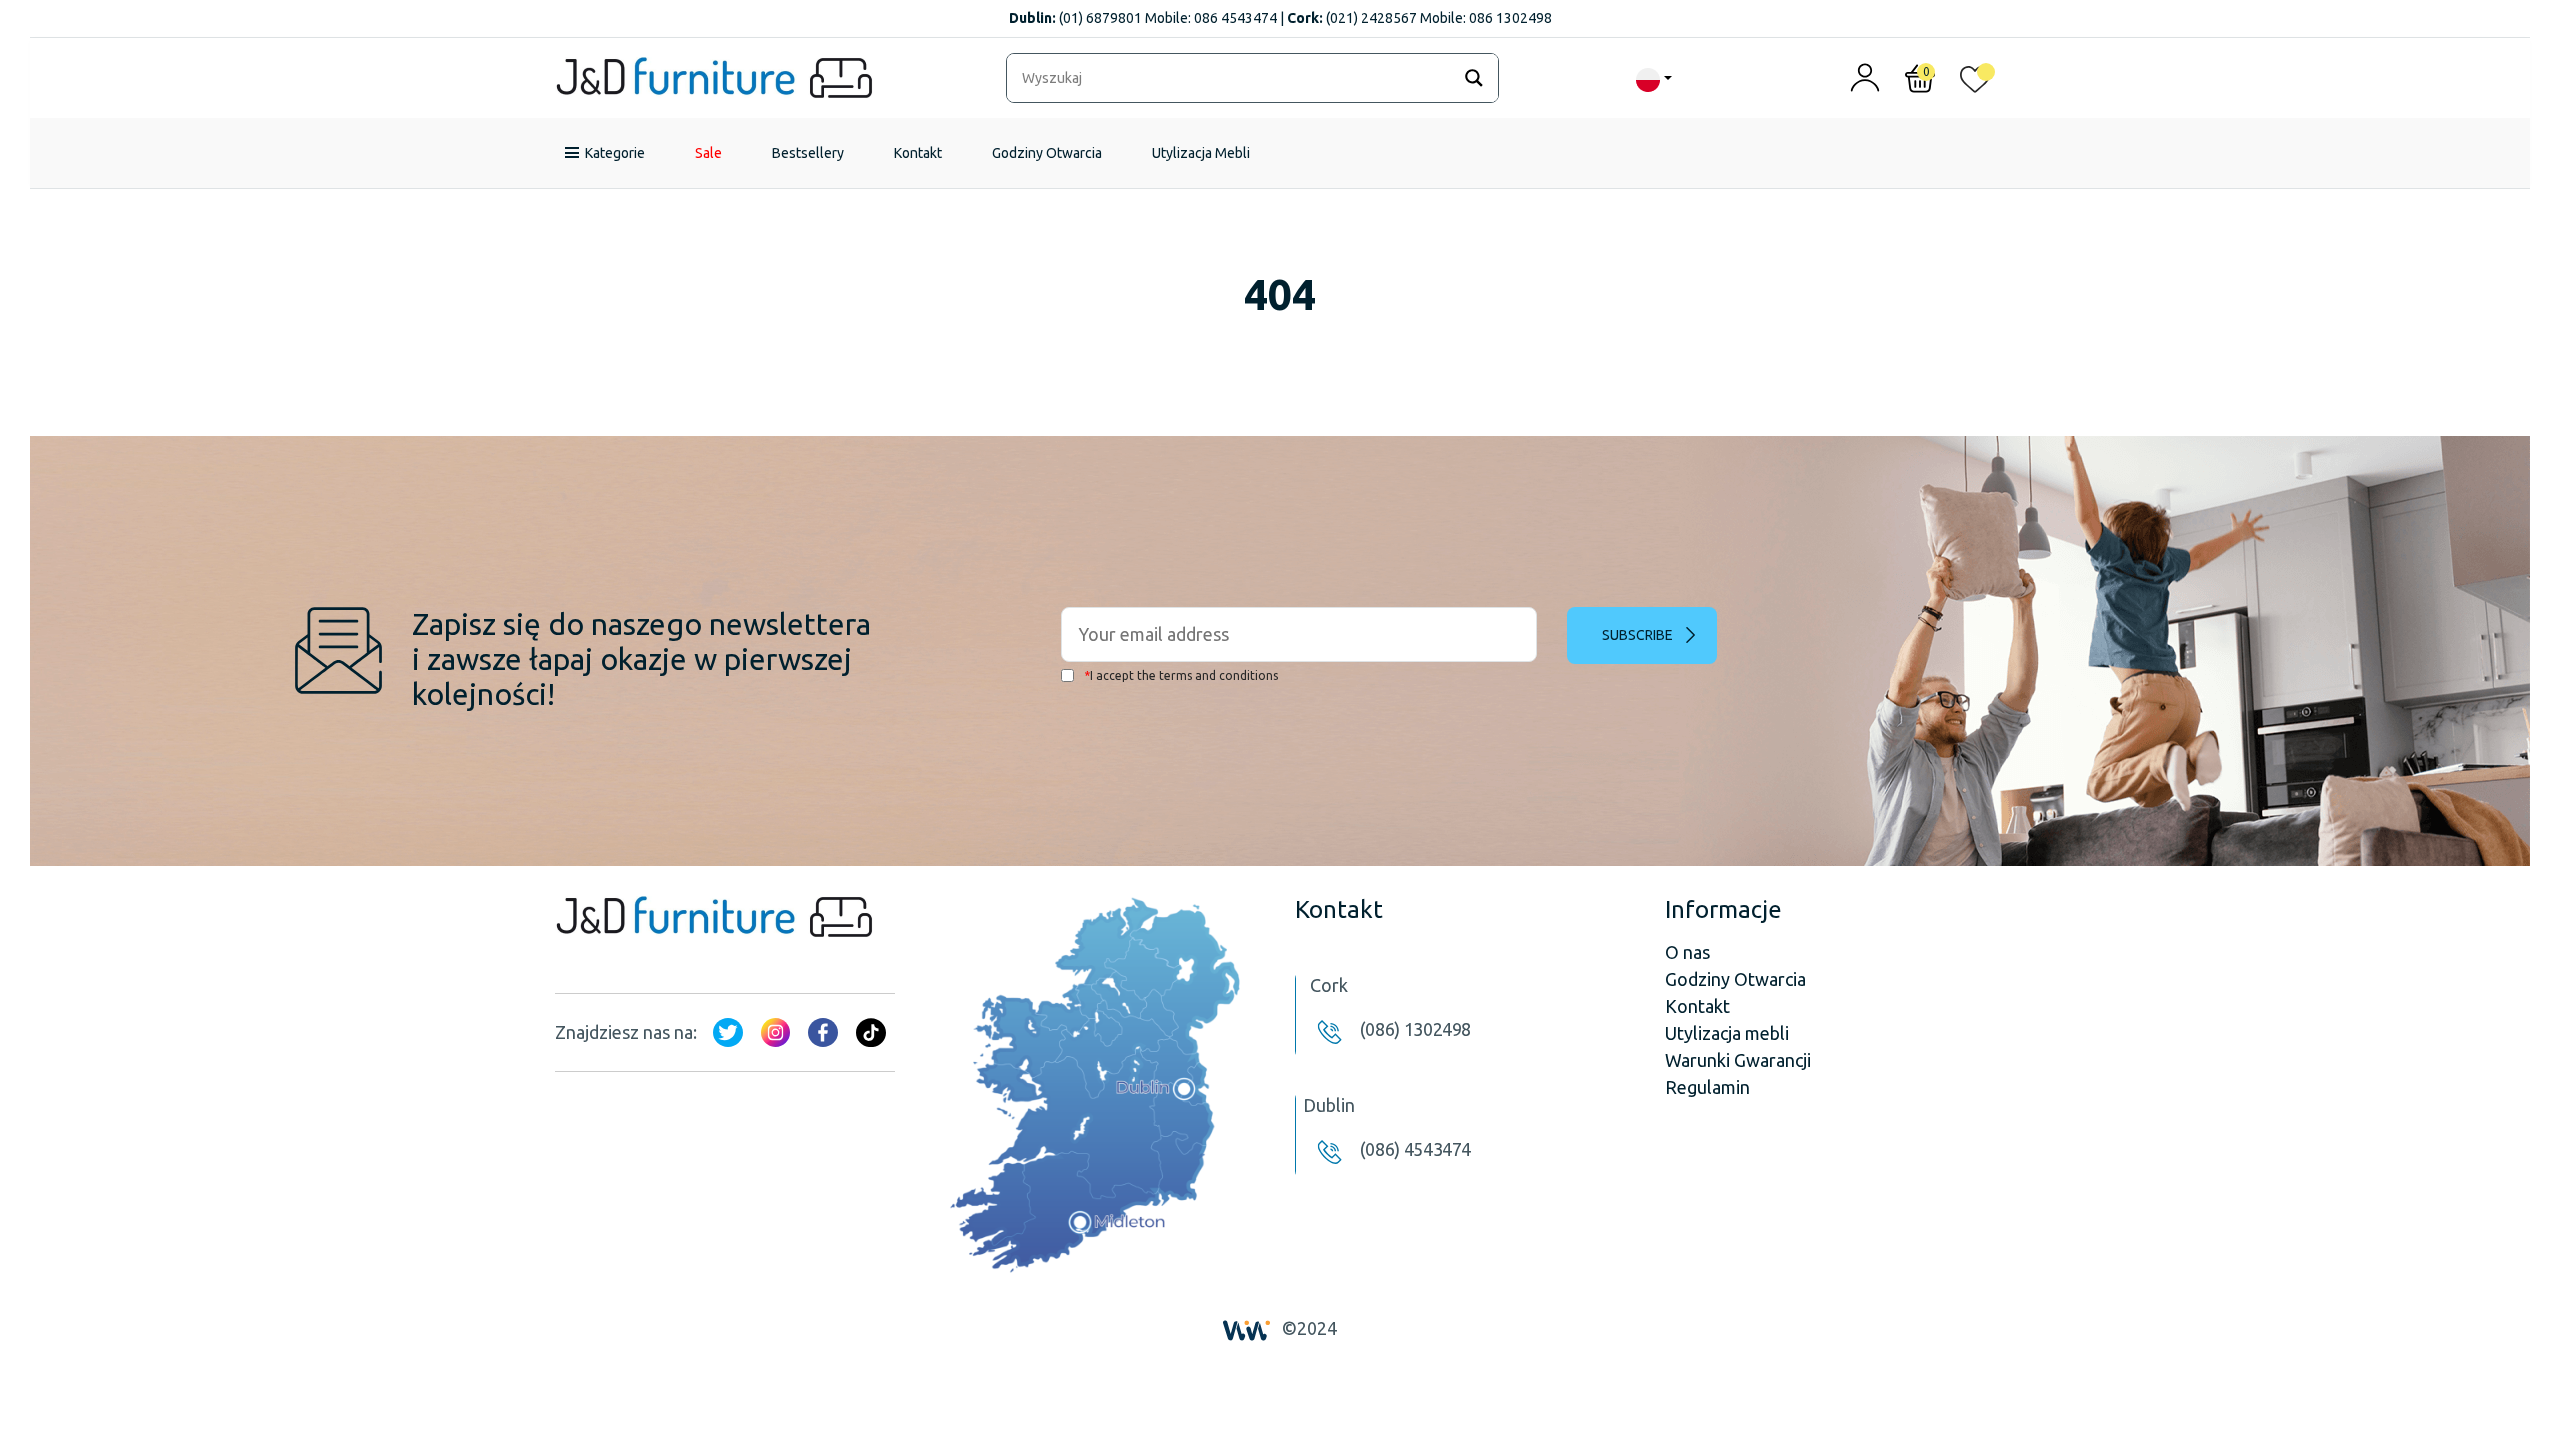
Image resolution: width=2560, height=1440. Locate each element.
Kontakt (918, 153)
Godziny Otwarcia (1047, 153)
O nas (1687, 952)
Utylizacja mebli (1727, 1033)
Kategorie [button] (615, 153)
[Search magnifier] (1474, 78)
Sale (708, 153)
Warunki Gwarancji (1738, 1060)
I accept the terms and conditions (1181, 675)
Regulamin (1707, 1087)
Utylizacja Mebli (1201, 153)
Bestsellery (808, 153)
